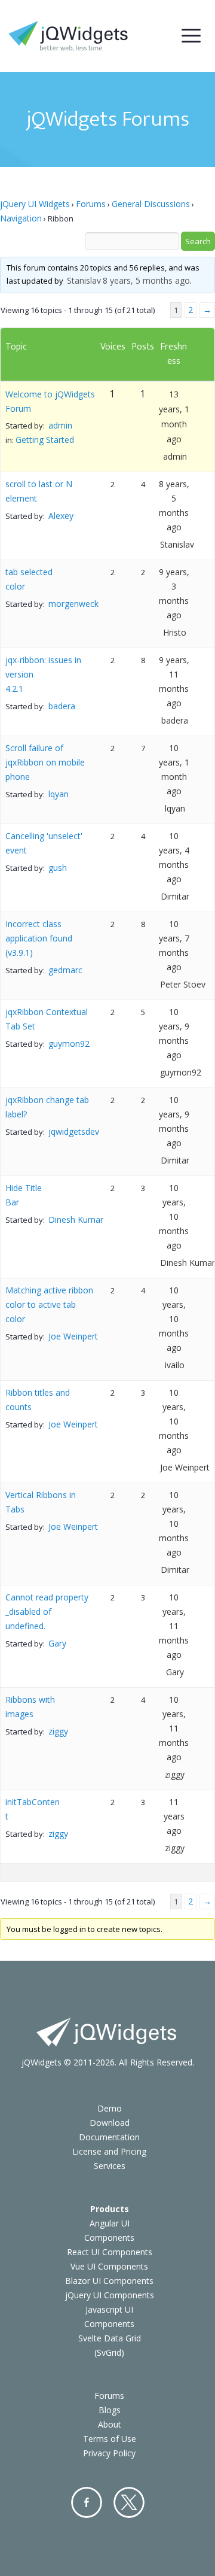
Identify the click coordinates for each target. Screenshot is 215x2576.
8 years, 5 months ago (146, 280)
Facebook (87, 2502)
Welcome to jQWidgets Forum (50, 401)
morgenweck (73, 604)
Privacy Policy (109, 2453)
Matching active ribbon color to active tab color (49, 1304)
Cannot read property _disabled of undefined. (47, 1611)
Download (110, 2123)
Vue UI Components (109, 2266)
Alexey (61, 516)
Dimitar (175, 896)
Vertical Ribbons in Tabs (41, 1502)
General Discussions (151, 204)
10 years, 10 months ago (174, 1216)
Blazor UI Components (109, 2281)
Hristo (175, 632)
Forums (91, 204)
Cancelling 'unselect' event (44, 843)
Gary (57, 1643)
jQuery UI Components (110, 2295)
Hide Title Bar (24, 1195)
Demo (110, 2108)
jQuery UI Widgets (35, 204)
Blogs (110, 2410)
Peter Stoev (183, 984)
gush (58, 868)
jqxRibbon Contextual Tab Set (47, 1019)
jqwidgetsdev (74, 1131)
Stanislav (84, 280)
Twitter (129, 2502)
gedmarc (65, 970)
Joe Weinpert (73, 1336)
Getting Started (45, 440)
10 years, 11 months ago (174, 1626)
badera (62, 706)
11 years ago (174, 1816)
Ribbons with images (30, 1707)
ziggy (58, 1731)
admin (60, 425)
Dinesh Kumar (76, 1219)
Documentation (109, 2137)
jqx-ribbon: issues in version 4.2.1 (43, 674)
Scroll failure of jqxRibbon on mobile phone (45, 762)
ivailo (175, 1365)
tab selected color (29, 579)
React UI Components (110, 2252)
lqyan (59, 794)
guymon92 (69, 1044)
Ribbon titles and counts (38, 1400)
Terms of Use (110, 2439)
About (110, 2424)
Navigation (21, 218)
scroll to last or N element (39, 491)
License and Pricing (109, 2151)
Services (110, 2166)
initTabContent (33, 1809)
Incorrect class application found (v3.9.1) (39, 938)
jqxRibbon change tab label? (47, 1107)
